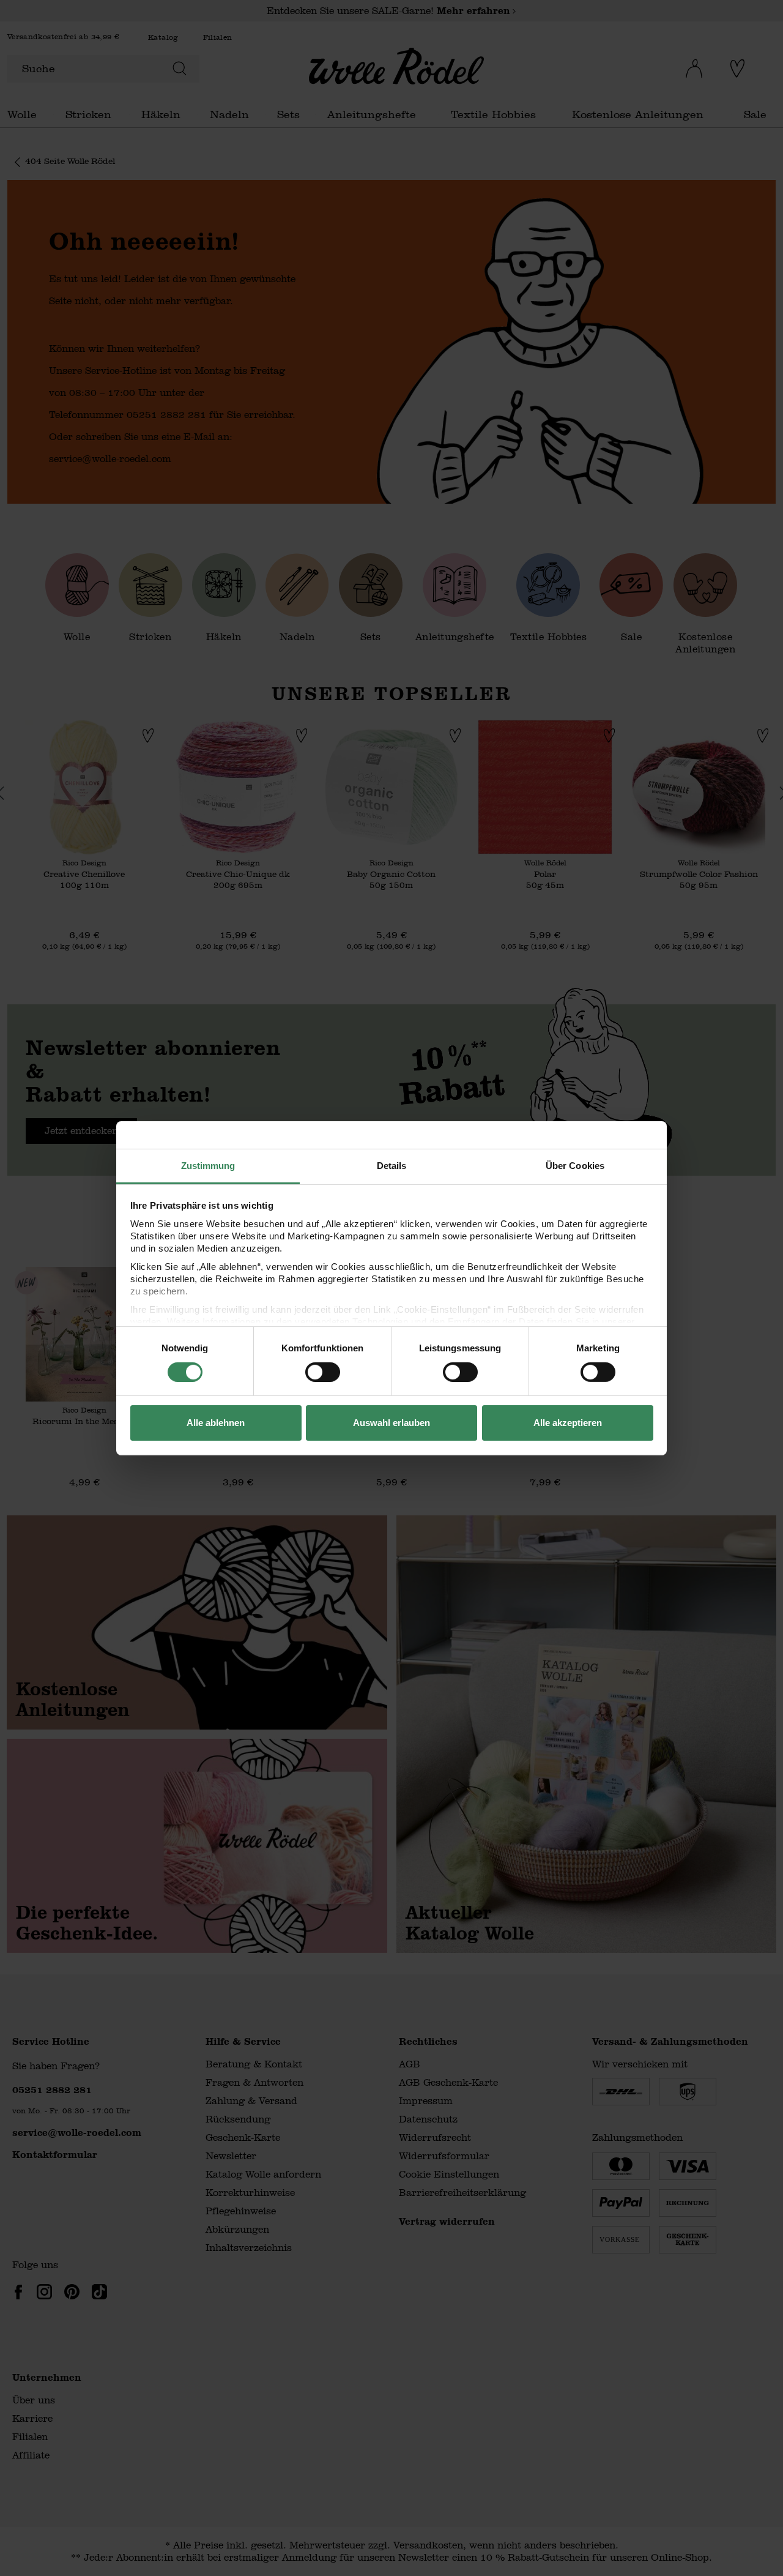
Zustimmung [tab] (208, 1165)
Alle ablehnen (216, 1423)
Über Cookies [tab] (575, 1165)
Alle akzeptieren (568, 1423)
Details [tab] (392, 1165)
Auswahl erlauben (391, 1423)
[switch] (323, 1372)
